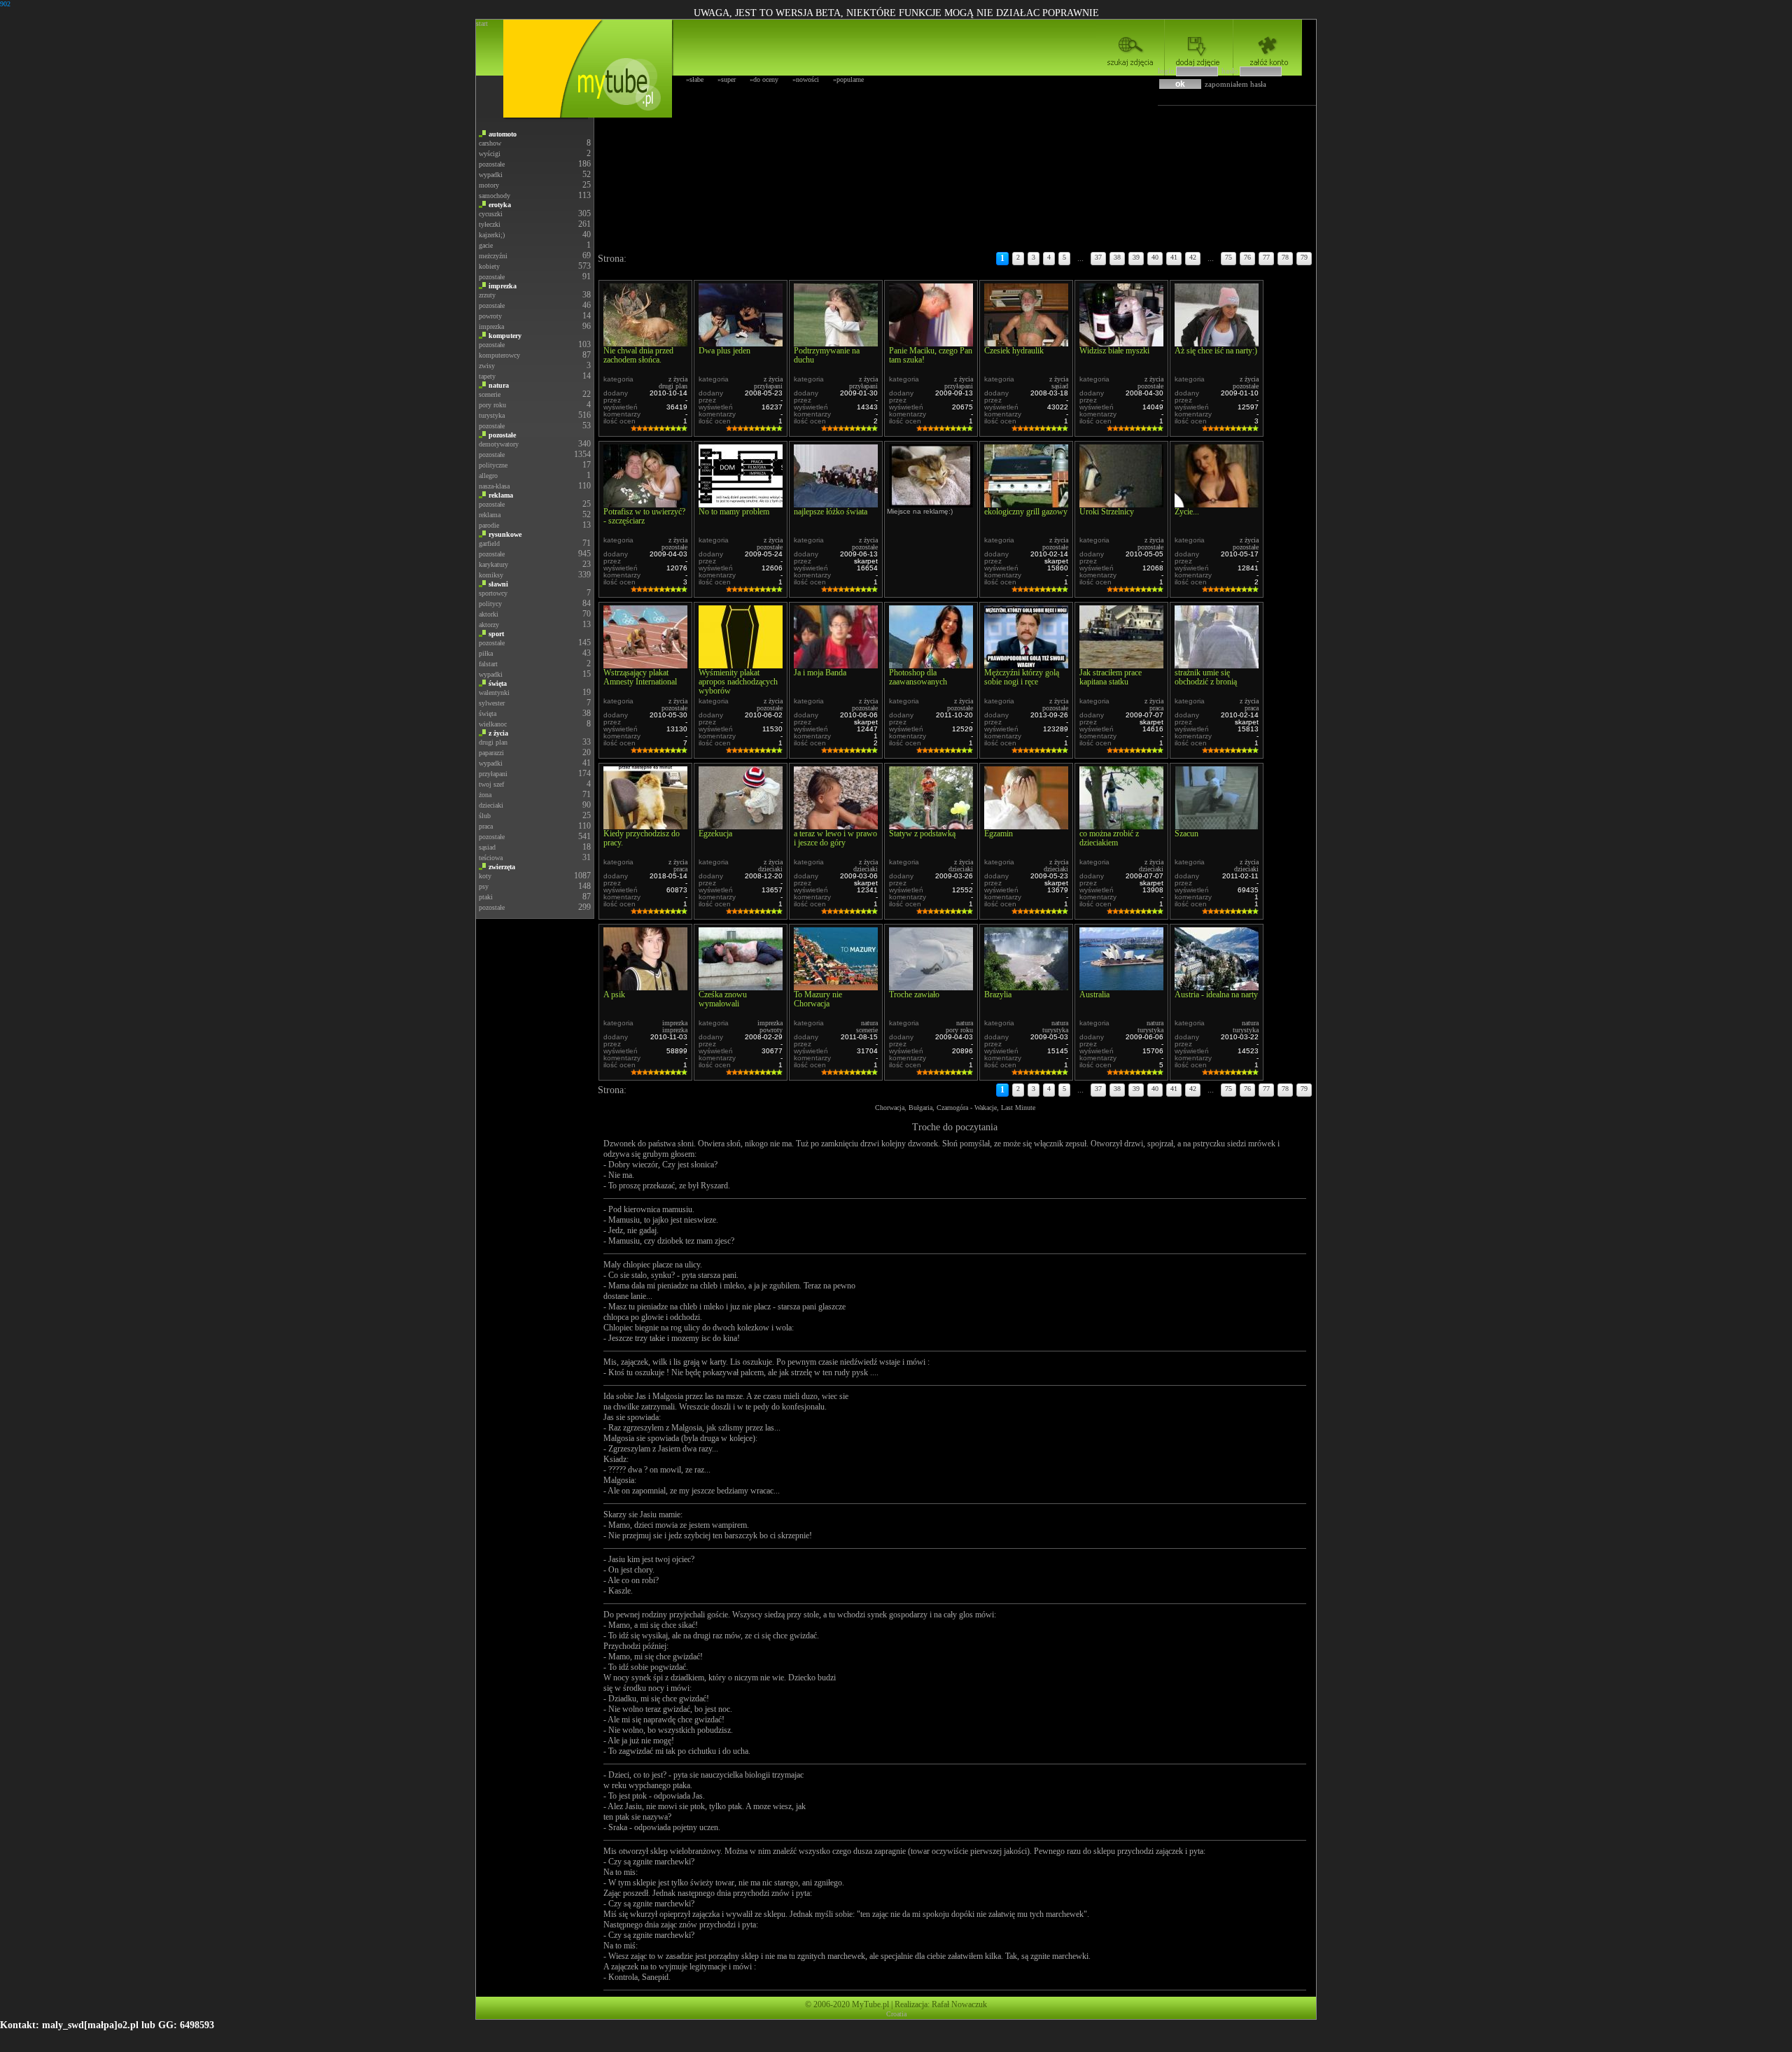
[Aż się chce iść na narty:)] (1217, 343)
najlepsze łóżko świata (831, 512)
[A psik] (645, 986)
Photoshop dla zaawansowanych (918, 677)
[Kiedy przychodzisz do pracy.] (645, 825)
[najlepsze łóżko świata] (836, 504)
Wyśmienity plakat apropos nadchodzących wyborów (738, 682)
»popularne (848, 79)
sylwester (492, 703)
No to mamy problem (734, 512)
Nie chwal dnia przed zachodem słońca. (638, 355)
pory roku (492, 405)
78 (1285, 257)
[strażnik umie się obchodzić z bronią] (1217, 665)
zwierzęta (502, 867)
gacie (486, 245)
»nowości (806, 79)
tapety (487, 376)
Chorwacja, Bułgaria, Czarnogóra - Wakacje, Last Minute (955, 1108)
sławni (498, 584)
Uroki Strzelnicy (1107, 512)
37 (1098, 257)
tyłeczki (490, 224)
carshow (490, 143)
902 (5, 4)
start (482, 23)
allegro (488, 476)
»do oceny (764, 79)
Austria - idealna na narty (1216, 995)
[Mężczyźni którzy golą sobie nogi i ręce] (1026, 665)
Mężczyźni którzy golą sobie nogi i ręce (1022, 677)
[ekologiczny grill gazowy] (1026, 504)
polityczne (493, 465)
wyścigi (490, 154)
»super (727, 79)
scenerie (490, 394)
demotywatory (499, 444)
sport (496, 634)
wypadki (491, 175)
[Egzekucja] (741, 825)
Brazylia (998, 995)
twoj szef (491, 784)
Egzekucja (715, 834)
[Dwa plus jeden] (741, 343)
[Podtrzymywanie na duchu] (836, 343)
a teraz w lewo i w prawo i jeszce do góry (835, 838)
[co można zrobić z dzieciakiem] (1121, 825)
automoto (503, 134)
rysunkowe (505, 534)
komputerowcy (499, 355)
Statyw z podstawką (922, 834)
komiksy (491, 575)
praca (486, 826)
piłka (486, 653)
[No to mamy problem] (741, 504)
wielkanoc (493, 724)
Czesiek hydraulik (1014, 351)
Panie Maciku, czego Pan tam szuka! (931, 355)
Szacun (1186, 834)
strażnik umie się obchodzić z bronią (1206, 677)
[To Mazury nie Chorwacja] (836, 986)
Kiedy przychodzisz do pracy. (642, 838)
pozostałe (492, 164)
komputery (505, 336)
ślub (485, 816)
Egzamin (999, 834)
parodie (489, 525)
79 (1304, 257)
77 (1266, 257)
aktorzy (489, 625)
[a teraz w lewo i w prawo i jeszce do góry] (836, 825)
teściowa (491, 858)
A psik (614, 995)
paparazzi (491, 753)
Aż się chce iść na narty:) (1216, 351)
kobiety (489, 266)
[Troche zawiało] (931, 986)
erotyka (500, 205)
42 (1193, 257)
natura (499, 385)
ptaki (486, 897)
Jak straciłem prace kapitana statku (1111, 677)
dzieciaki (491, 805)
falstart (488, 664)
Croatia (896, 2014)
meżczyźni (493, 256)
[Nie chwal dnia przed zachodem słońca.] (645, 343)
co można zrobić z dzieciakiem (1109, 838)
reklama (501, 495)
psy (484, 886)
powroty (490, 316)
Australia (1094, 995)
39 (1136, 257)
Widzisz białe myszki (1114, 351)
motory (489, 185)
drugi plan (493, 742)
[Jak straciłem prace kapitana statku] (1121, 665)
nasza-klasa (494, 486)
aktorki (489, 614)
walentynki (494, 693)
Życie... (1187, 512)
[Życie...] (1217, 504)
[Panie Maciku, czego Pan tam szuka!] (931, 343)
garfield (489, 543)
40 (1155, 257)
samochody (495, 196)
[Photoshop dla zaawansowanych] (931, 665)
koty (485, 876)
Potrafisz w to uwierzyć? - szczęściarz (644, 516)
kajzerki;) (492, 235)
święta (498, 683)
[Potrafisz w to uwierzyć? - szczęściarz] (645, 504)
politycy (490, 604)
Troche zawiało (914, 995)
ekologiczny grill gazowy (1026, 512)
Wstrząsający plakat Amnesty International (640, 677)
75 (1228, 257)
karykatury (493, 564)
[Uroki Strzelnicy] (1121, 504)
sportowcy (493, 593)
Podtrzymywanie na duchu (827, 355)
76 (1247, 257)
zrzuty (487, 295)
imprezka (503, 286)
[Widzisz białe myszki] (1121, 343)
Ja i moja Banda (820, 673)
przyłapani (493, 774)
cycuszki (491, 214)
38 (1117, 257)
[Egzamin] (1026, 825)
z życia (498, 733)
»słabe (695, 79)
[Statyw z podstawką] (931, 825)
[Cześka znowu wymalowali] (741, 986)
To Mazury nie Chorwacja (818, 999)
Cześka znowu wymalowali (723, 999)
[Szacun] (1217, 825)
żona (485, 795)
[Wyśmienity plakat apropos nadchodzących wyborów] (741, 665)
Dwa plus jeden (724, 351)
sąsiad (487, 847)
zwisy (487, 366)
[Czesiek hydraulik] (1026, 343)
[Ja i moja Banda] (836, 665)
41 (1174, 257)
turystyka (492, 415)
